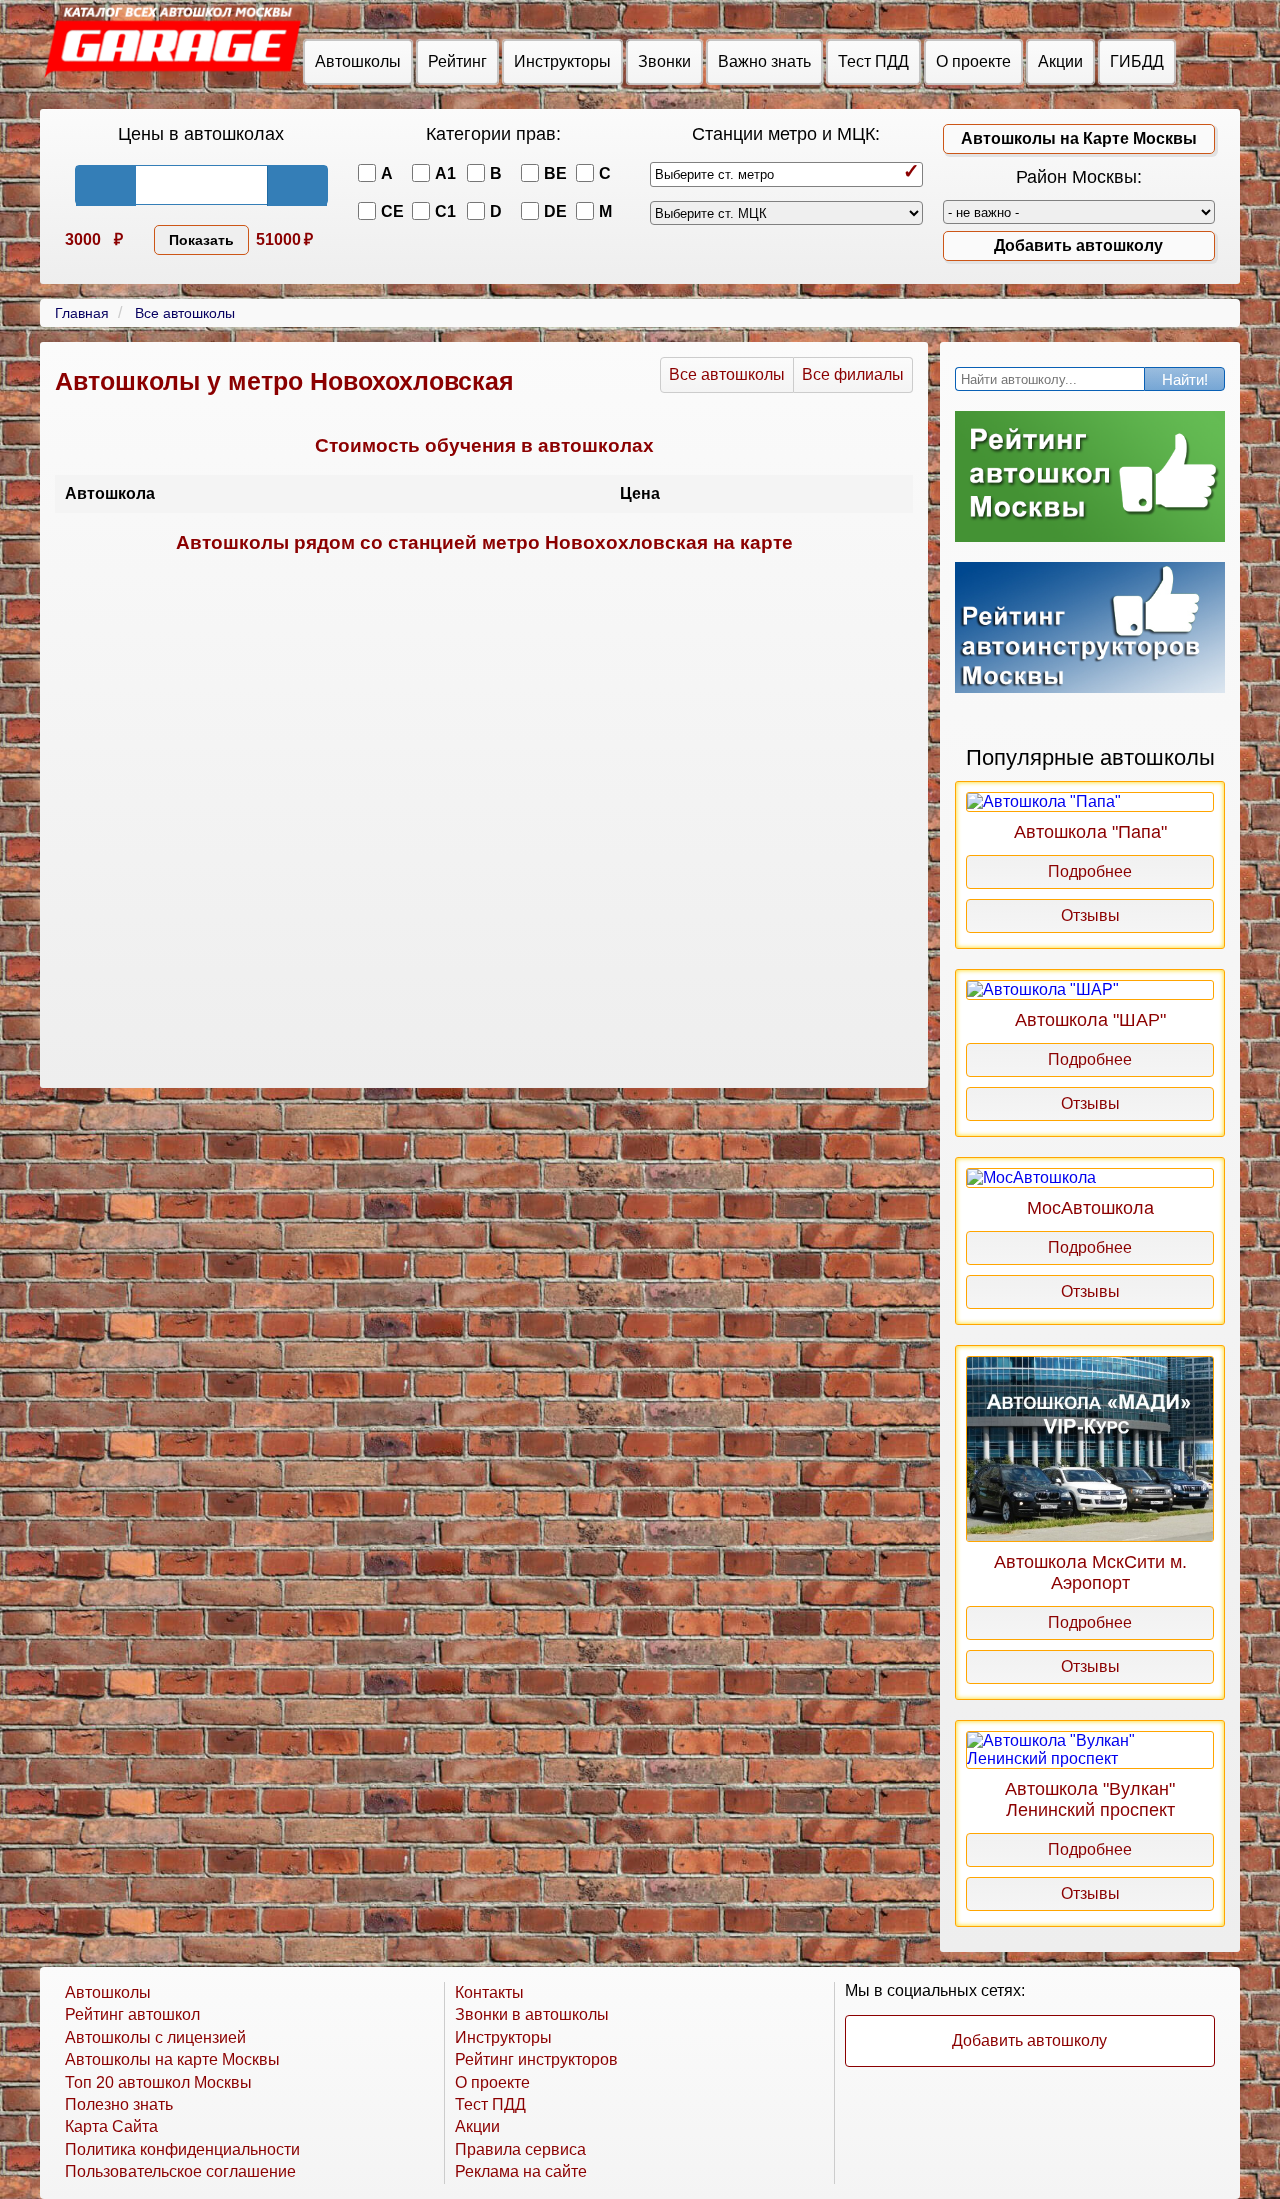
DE (555, 211)
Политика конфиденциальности (182, 2149)
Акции (1060, 61)
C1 (445, 211)
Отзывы (1090, 915)
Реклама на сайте (521, 2171)
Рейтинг (457, 61)
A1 (445, 173)
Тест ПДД (873, 61)
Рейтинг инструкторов (536, 2059)
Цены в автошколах (201, 134)
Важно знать (764, 61)
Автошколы (358, 61)
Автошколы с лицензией (155, 2037)
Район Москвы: (1079, 177)
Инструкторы (562, 61)
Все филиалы (853, 374)
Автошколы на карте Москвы (172, 2059)
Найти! (1185, 379)
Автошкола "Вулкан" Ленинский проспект (1090, 1799)
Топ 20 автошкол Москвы (158, 2082)
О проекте (973, 61)
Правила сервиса (520, 2149)
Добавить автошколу (1078, 245)
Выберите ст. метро (714, 174)
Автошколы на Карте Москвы (1079, 138)
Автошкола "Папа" (1090, 832)
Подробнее (1090, 871)
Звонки (664, 61)
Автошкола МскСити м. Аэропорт (1090, 1572)
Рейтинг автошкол (132, 2014)
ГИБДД (1137, 61)
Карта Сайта (111, 2126)
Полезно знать (119, 2104)
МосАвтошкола (1090, 1208)
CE (392, 211)
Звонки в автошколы (532, 2014)
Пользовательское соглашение (180, 2171)
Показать (201, 240)
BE (555, 173)
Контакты (489, 1992)
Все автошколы (727, 374)
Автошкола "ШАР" (1090, 1020)
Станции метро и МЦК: (786, 134)
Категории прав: (493, 134)
